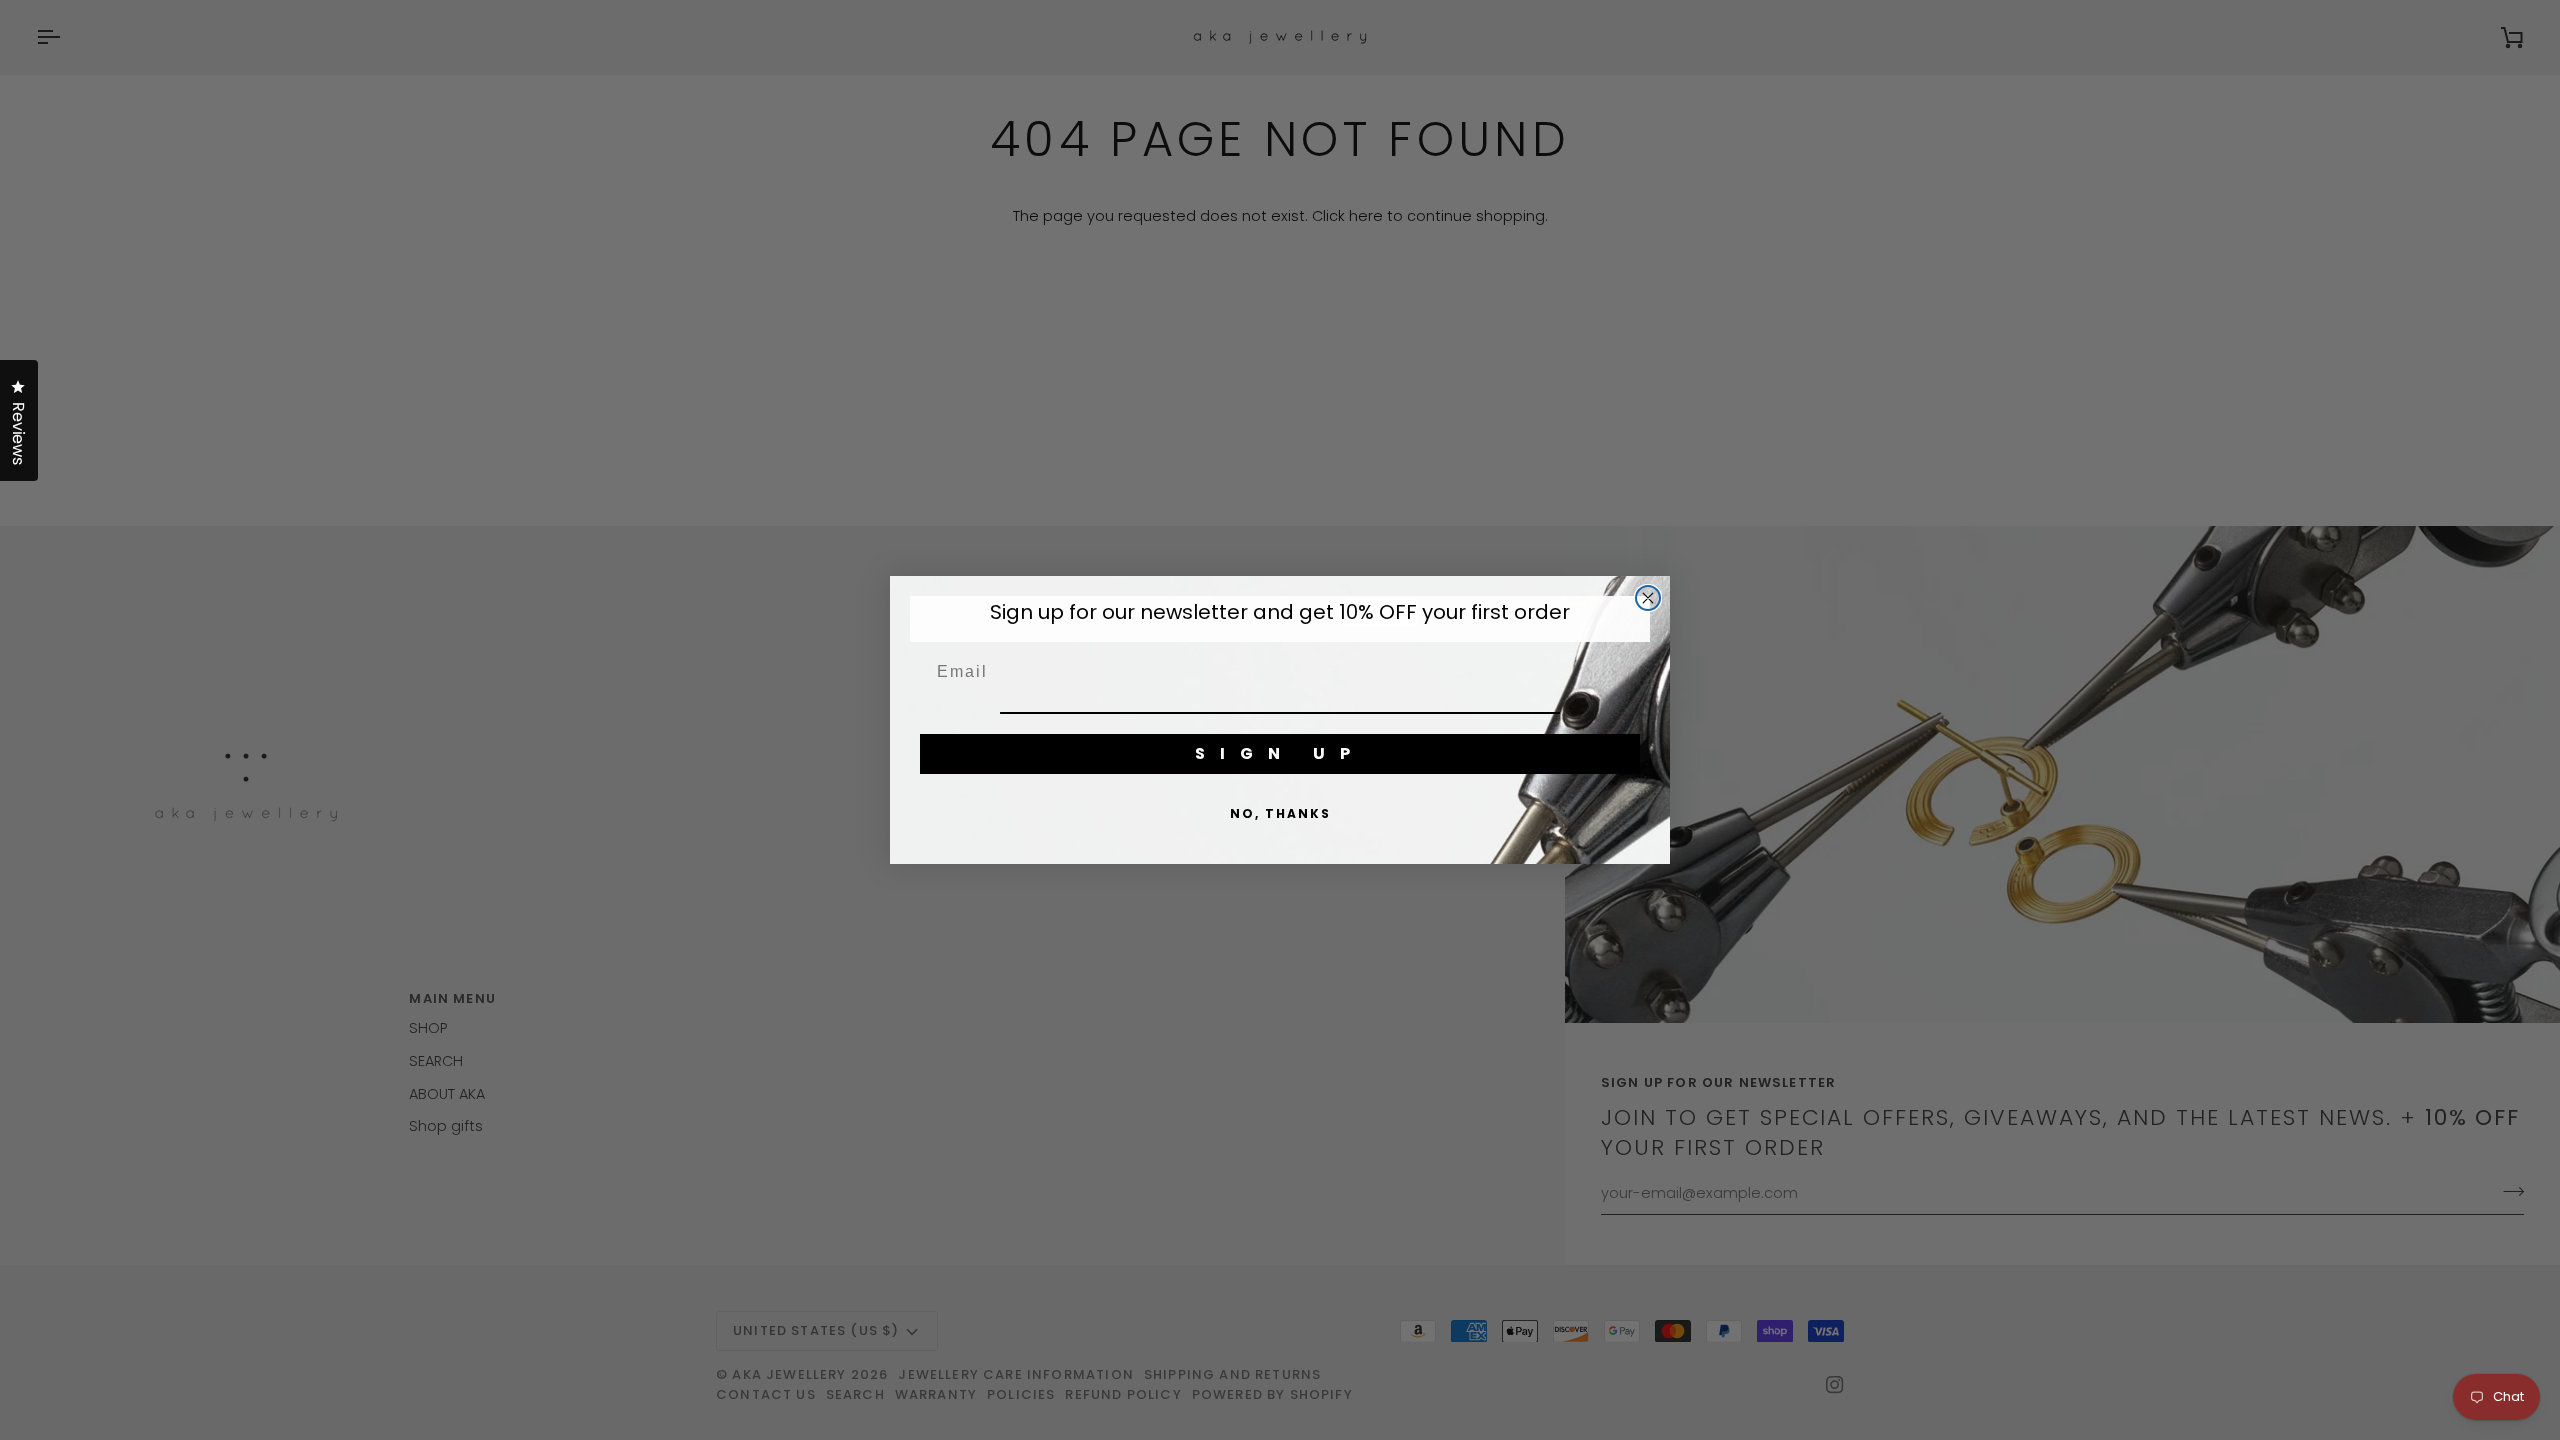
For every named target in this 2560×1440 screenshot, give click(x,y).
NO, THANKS (1280, 813)
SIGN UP (1280, 753)
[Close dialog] (1648, 598)
